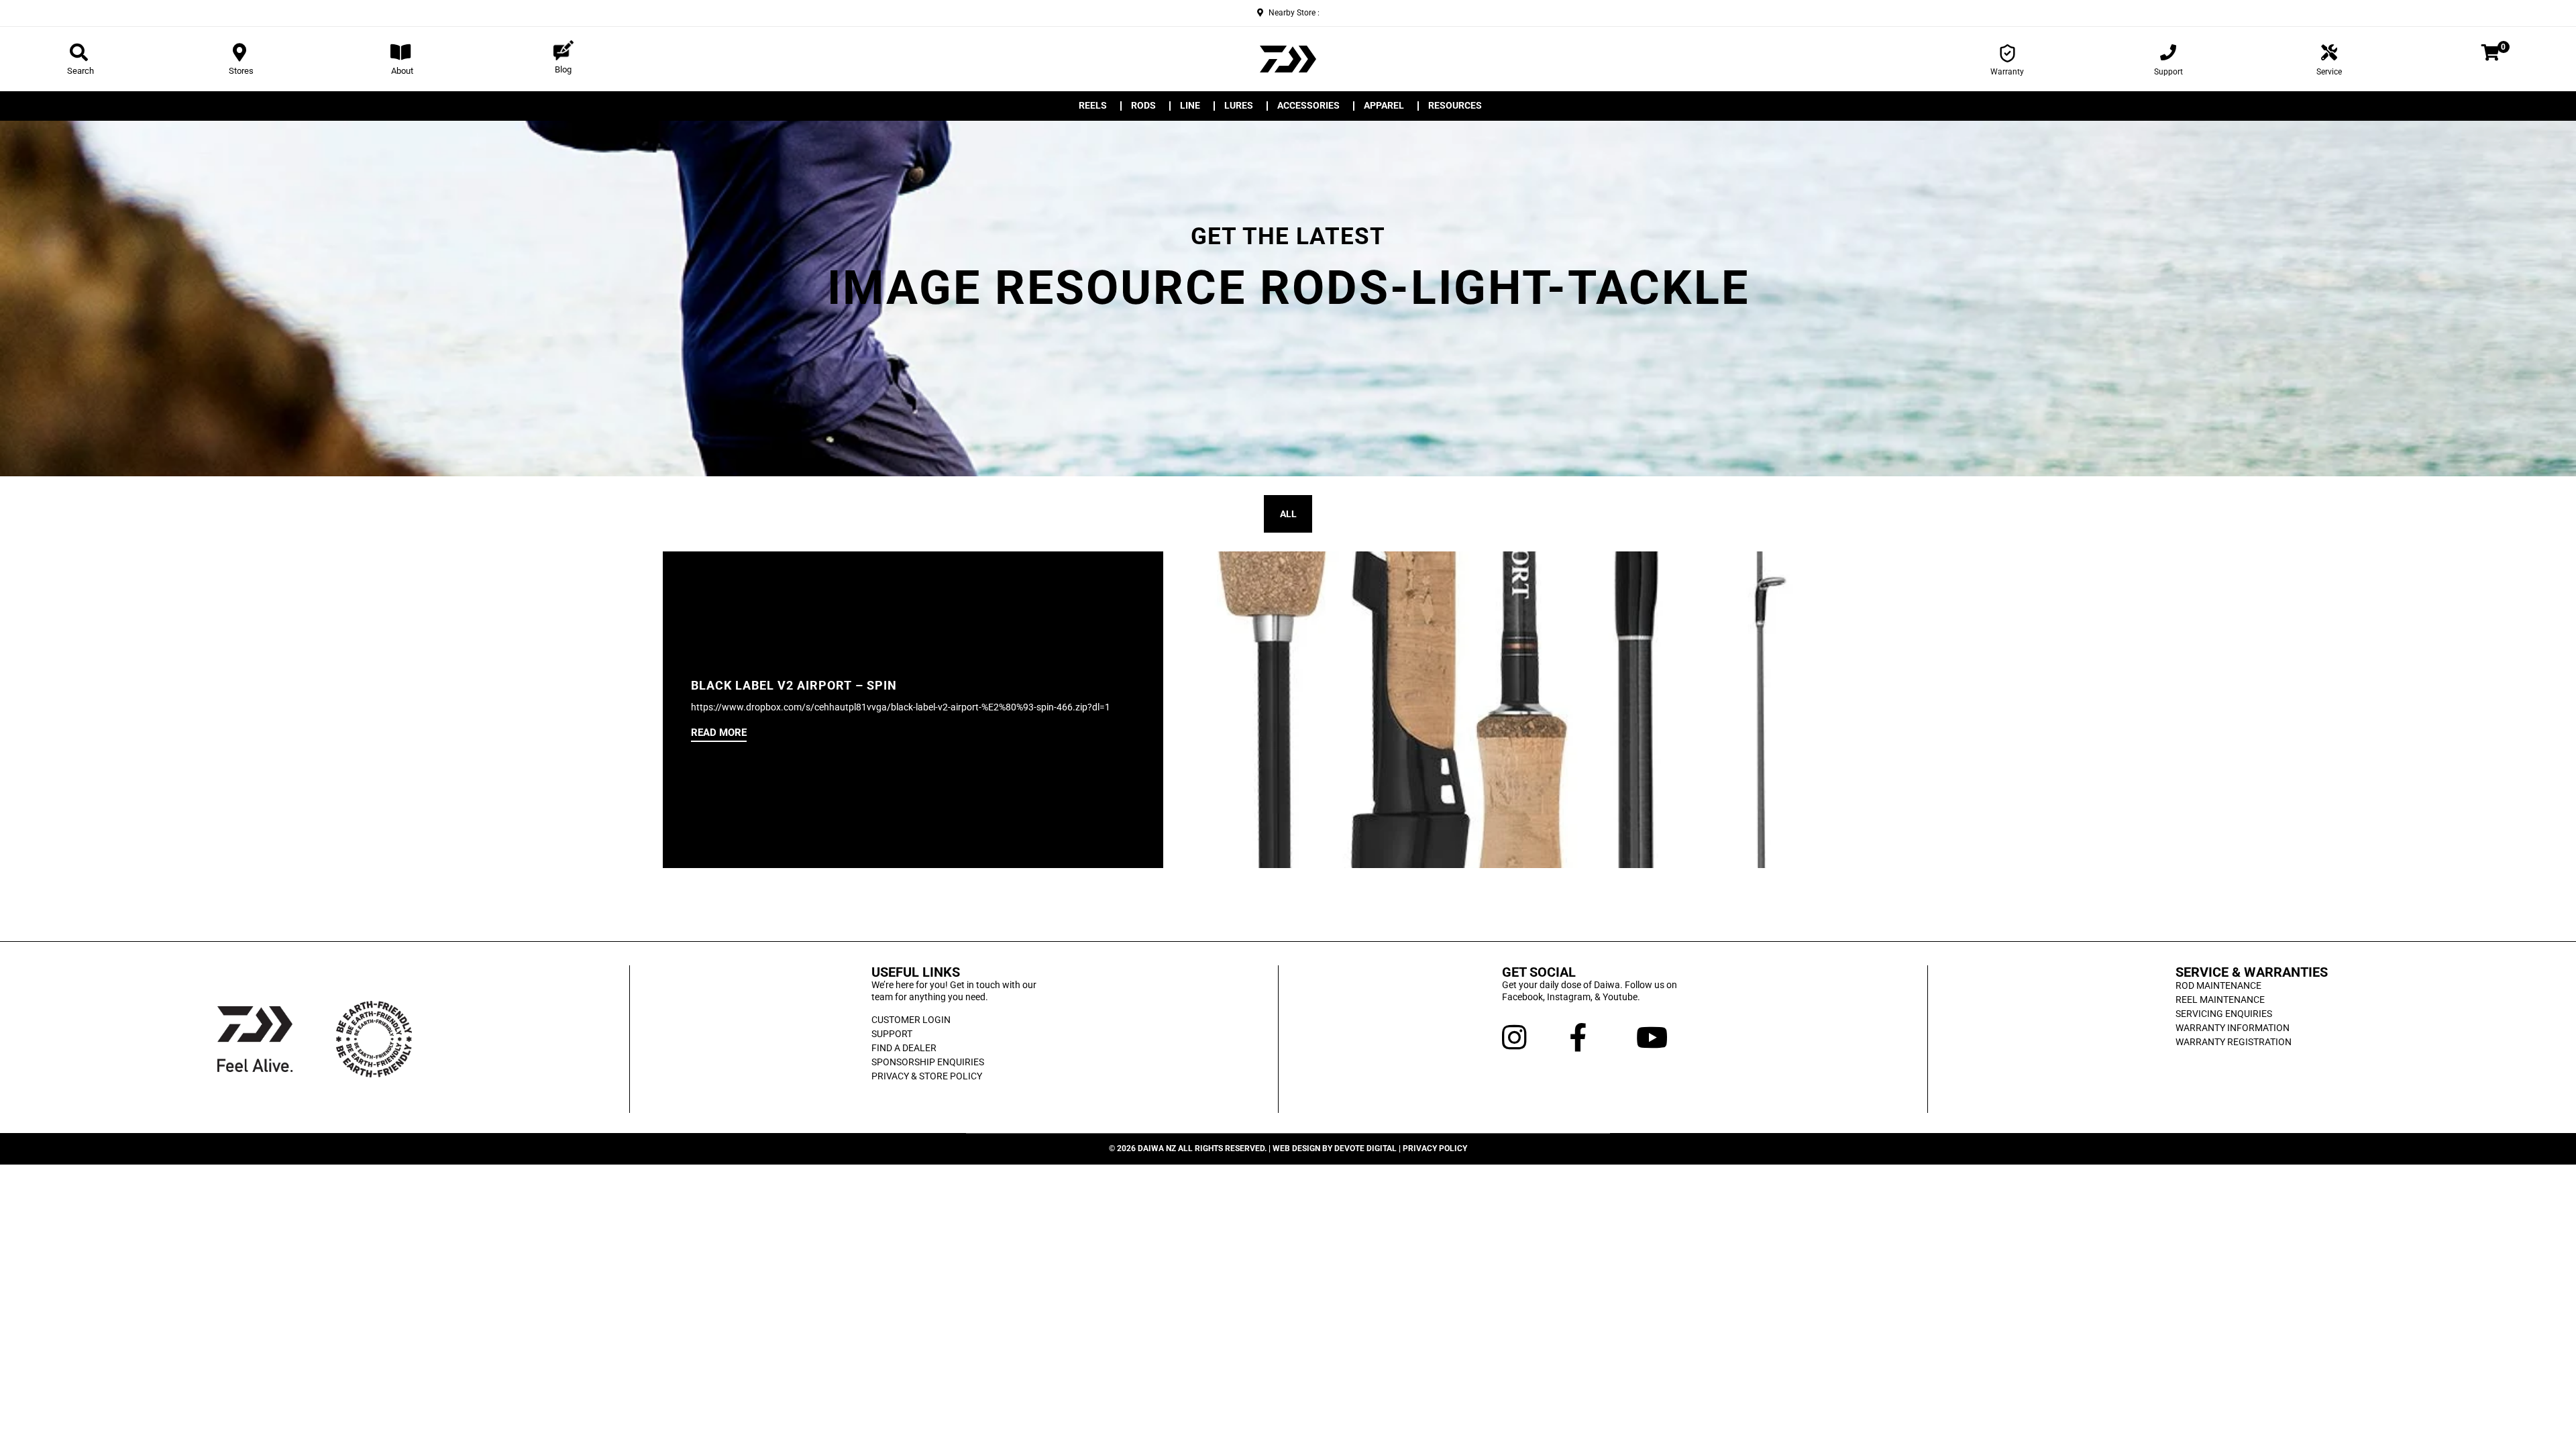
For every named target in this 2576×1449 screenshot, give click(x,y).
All (1288, 514)
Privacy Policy (1435, 1148)
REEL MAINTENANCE (2220, 1000)
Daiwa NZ (1157, 1148)
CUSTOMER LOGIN (911, 1020)
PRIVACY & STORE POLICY (927, 1076)
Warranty (2007, 72)
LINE (1190, 106)
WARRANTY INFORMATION (2233, 1028)
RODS (1143, 106)
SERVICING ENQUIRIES (2224, 1014)
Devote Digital (1365, 1148)
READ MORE (719, 733)
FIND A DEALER (904, 1048)
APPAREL (1384, 106)
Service (2329, 72)
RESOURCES (1455, 106)
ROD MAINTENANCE (2218, 985)
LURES (1239, 106)
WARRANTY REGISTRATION (2234, 1042)
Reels (1093, 106)
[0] (2490, 55)
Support (2168, 72)
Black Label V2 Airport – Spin (794, 686)
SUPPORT (892, 1034)
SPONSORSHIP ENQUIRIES (928, 1062)
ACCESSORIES (1308, 106)
